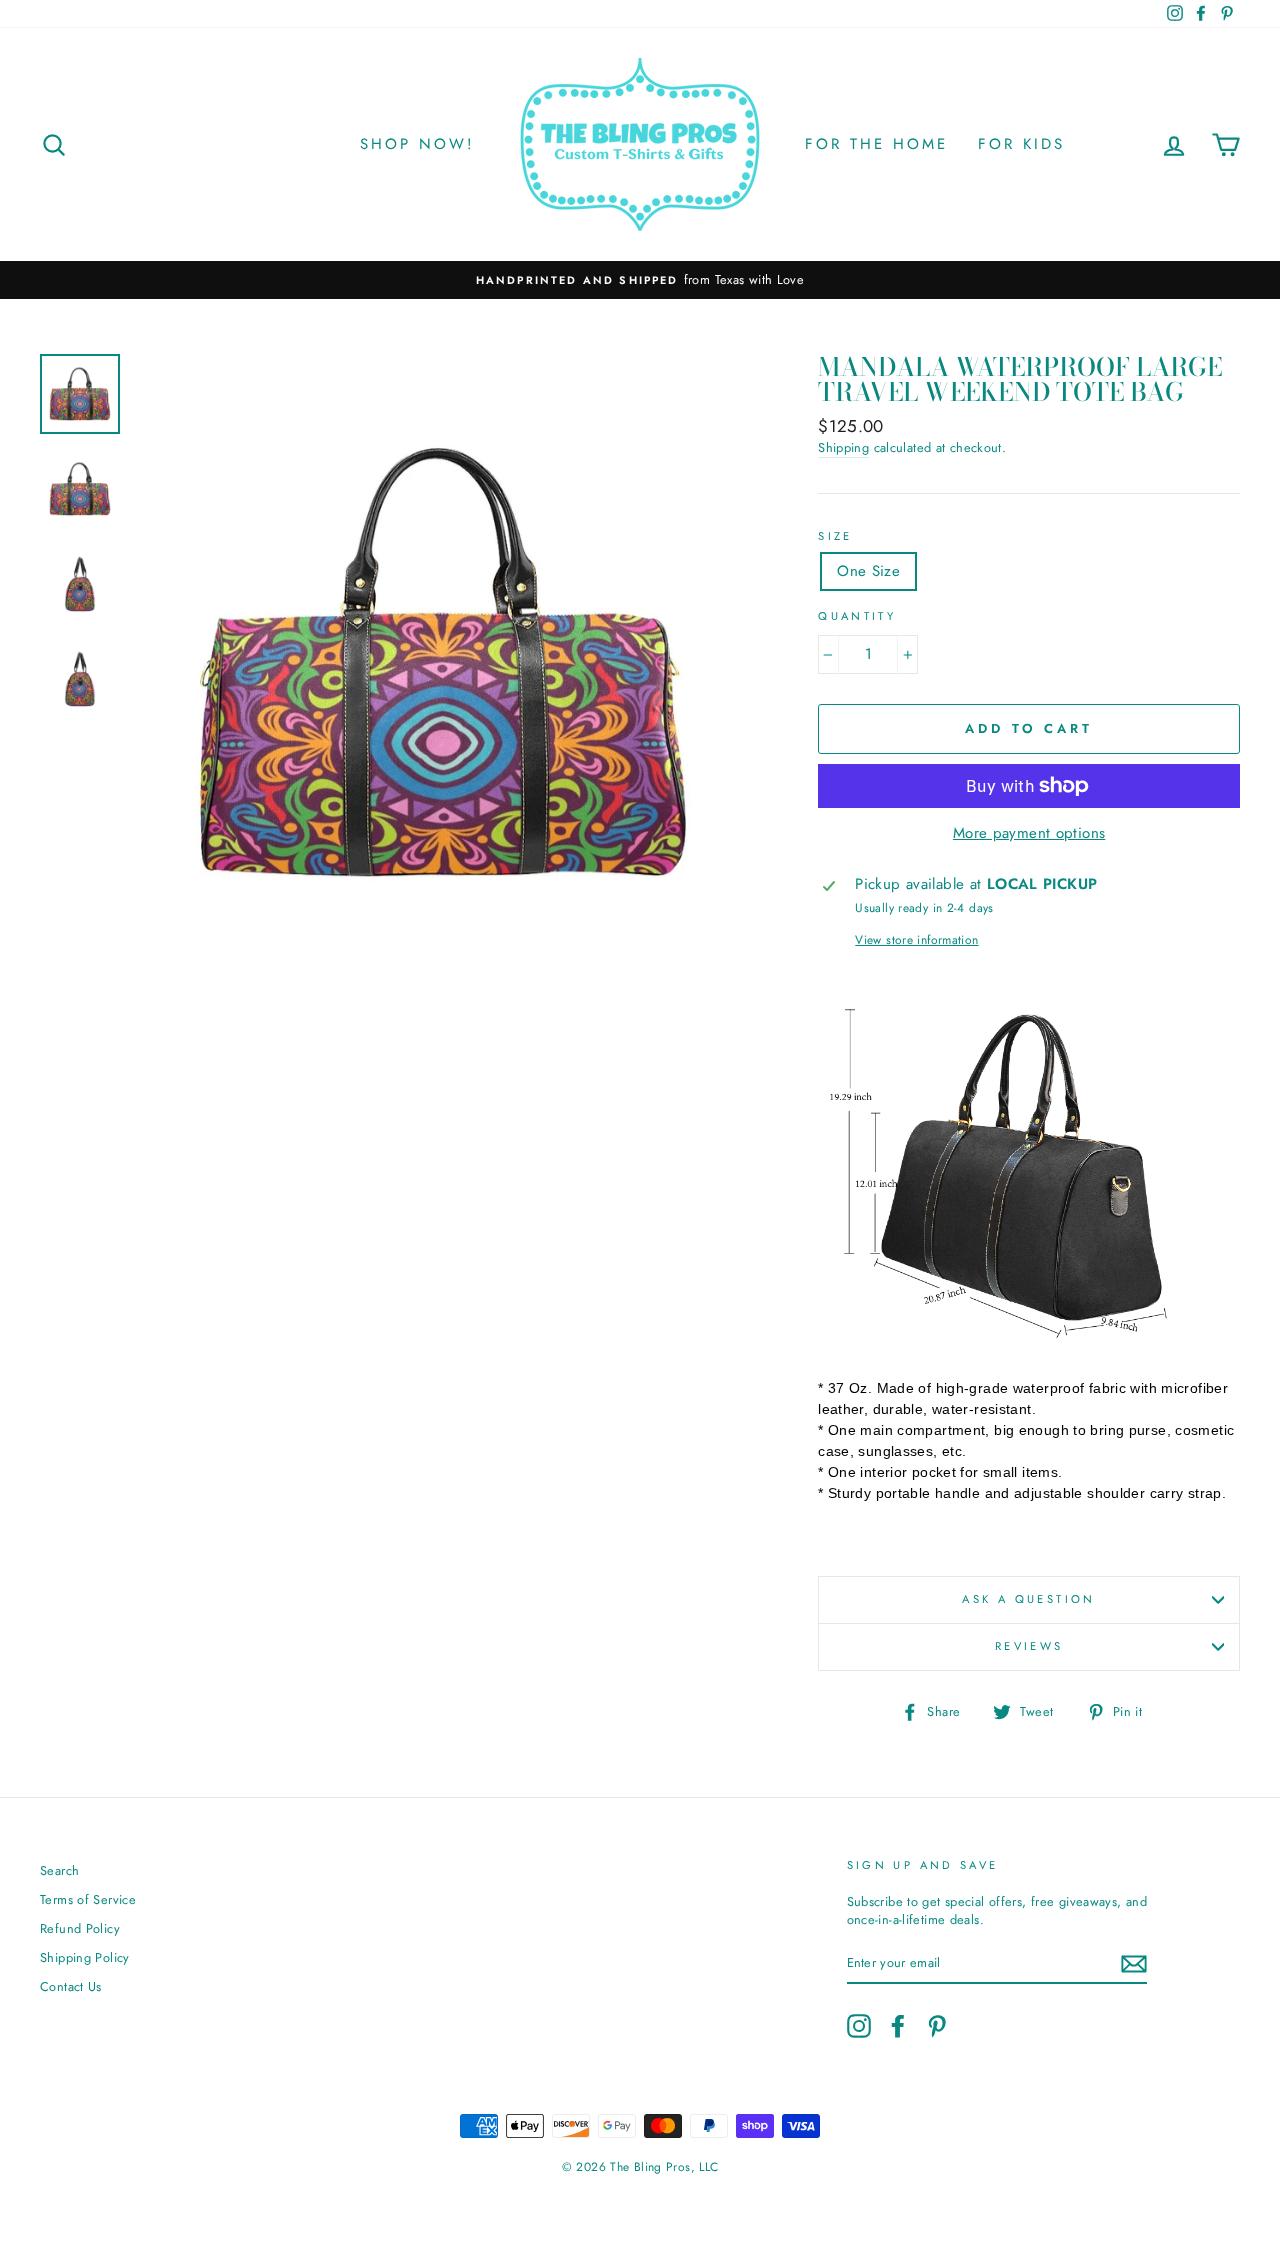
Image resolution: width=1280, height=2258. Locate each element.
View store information (916, 940)
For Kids (1021, 144)
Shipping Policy (85, 1957)
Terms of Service (88, 1899)
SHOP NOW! (417, 144)
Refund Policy (80, 1928)
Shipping (843, 448)
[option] (640, 280)
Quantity (857, 616)
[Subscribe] (1134, 1964)
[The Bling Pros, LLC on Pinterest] (937, 2026)
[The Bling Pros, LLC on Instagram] (859, 2026)
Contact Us (71, 1986)
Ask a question (1028, 1599)
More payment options (1029, 833)
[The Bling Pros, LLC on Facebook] (898, 2026)
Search (59, 1870)
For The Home (876, 144)
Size (835, 536)
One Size (868, 571)
